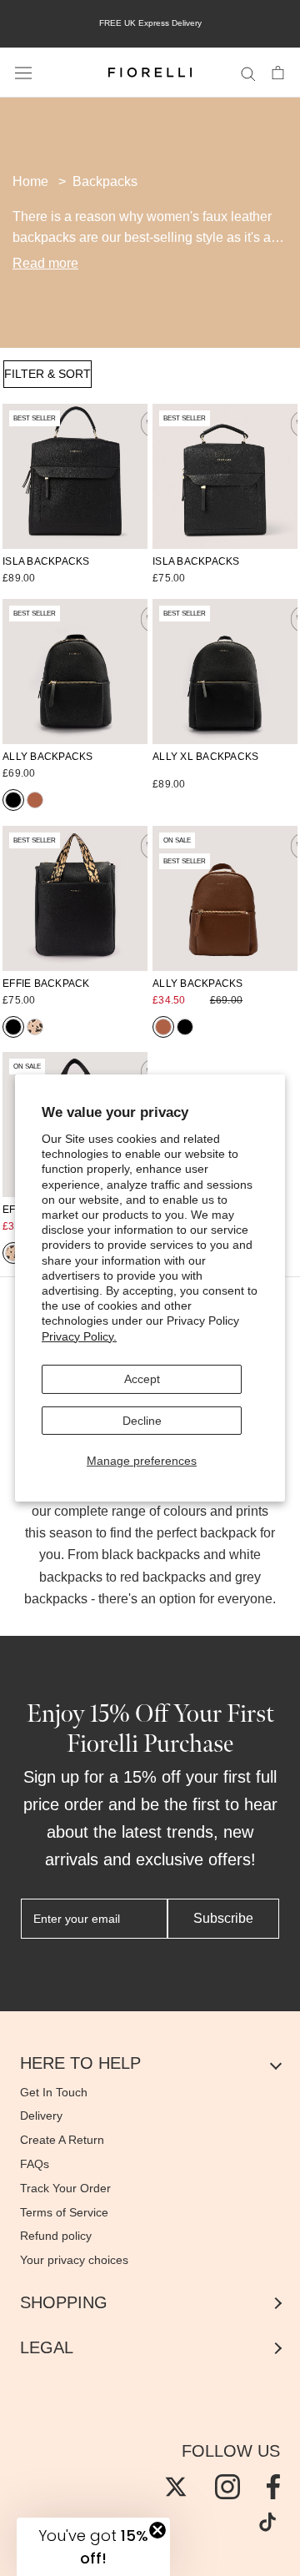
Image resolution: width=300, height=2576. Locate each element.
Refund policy (56, 2236)
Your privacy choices (74, 2260)
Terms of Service (64, 2212)
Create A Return (62, 2140)
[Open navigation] (23, 73)
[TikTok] (267, 2522)
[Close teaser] (157, 2530)
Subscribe (223, 1918)
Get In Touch (54, 2092)
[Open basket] (278, 73)
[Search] (248, 73)
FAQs (35, 2164)
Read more (45, 263)
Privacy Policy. (79, 1336)
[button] (93, 2547)
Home (30, 181)
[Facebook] (273, 2487)
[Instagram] (227, 2487)
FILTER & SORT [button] (47, 374)
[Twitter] (176, 2487)
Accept (142, 1379)
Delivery (41, 2116)
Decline (142, 1420)
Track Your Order (65, 2188)
